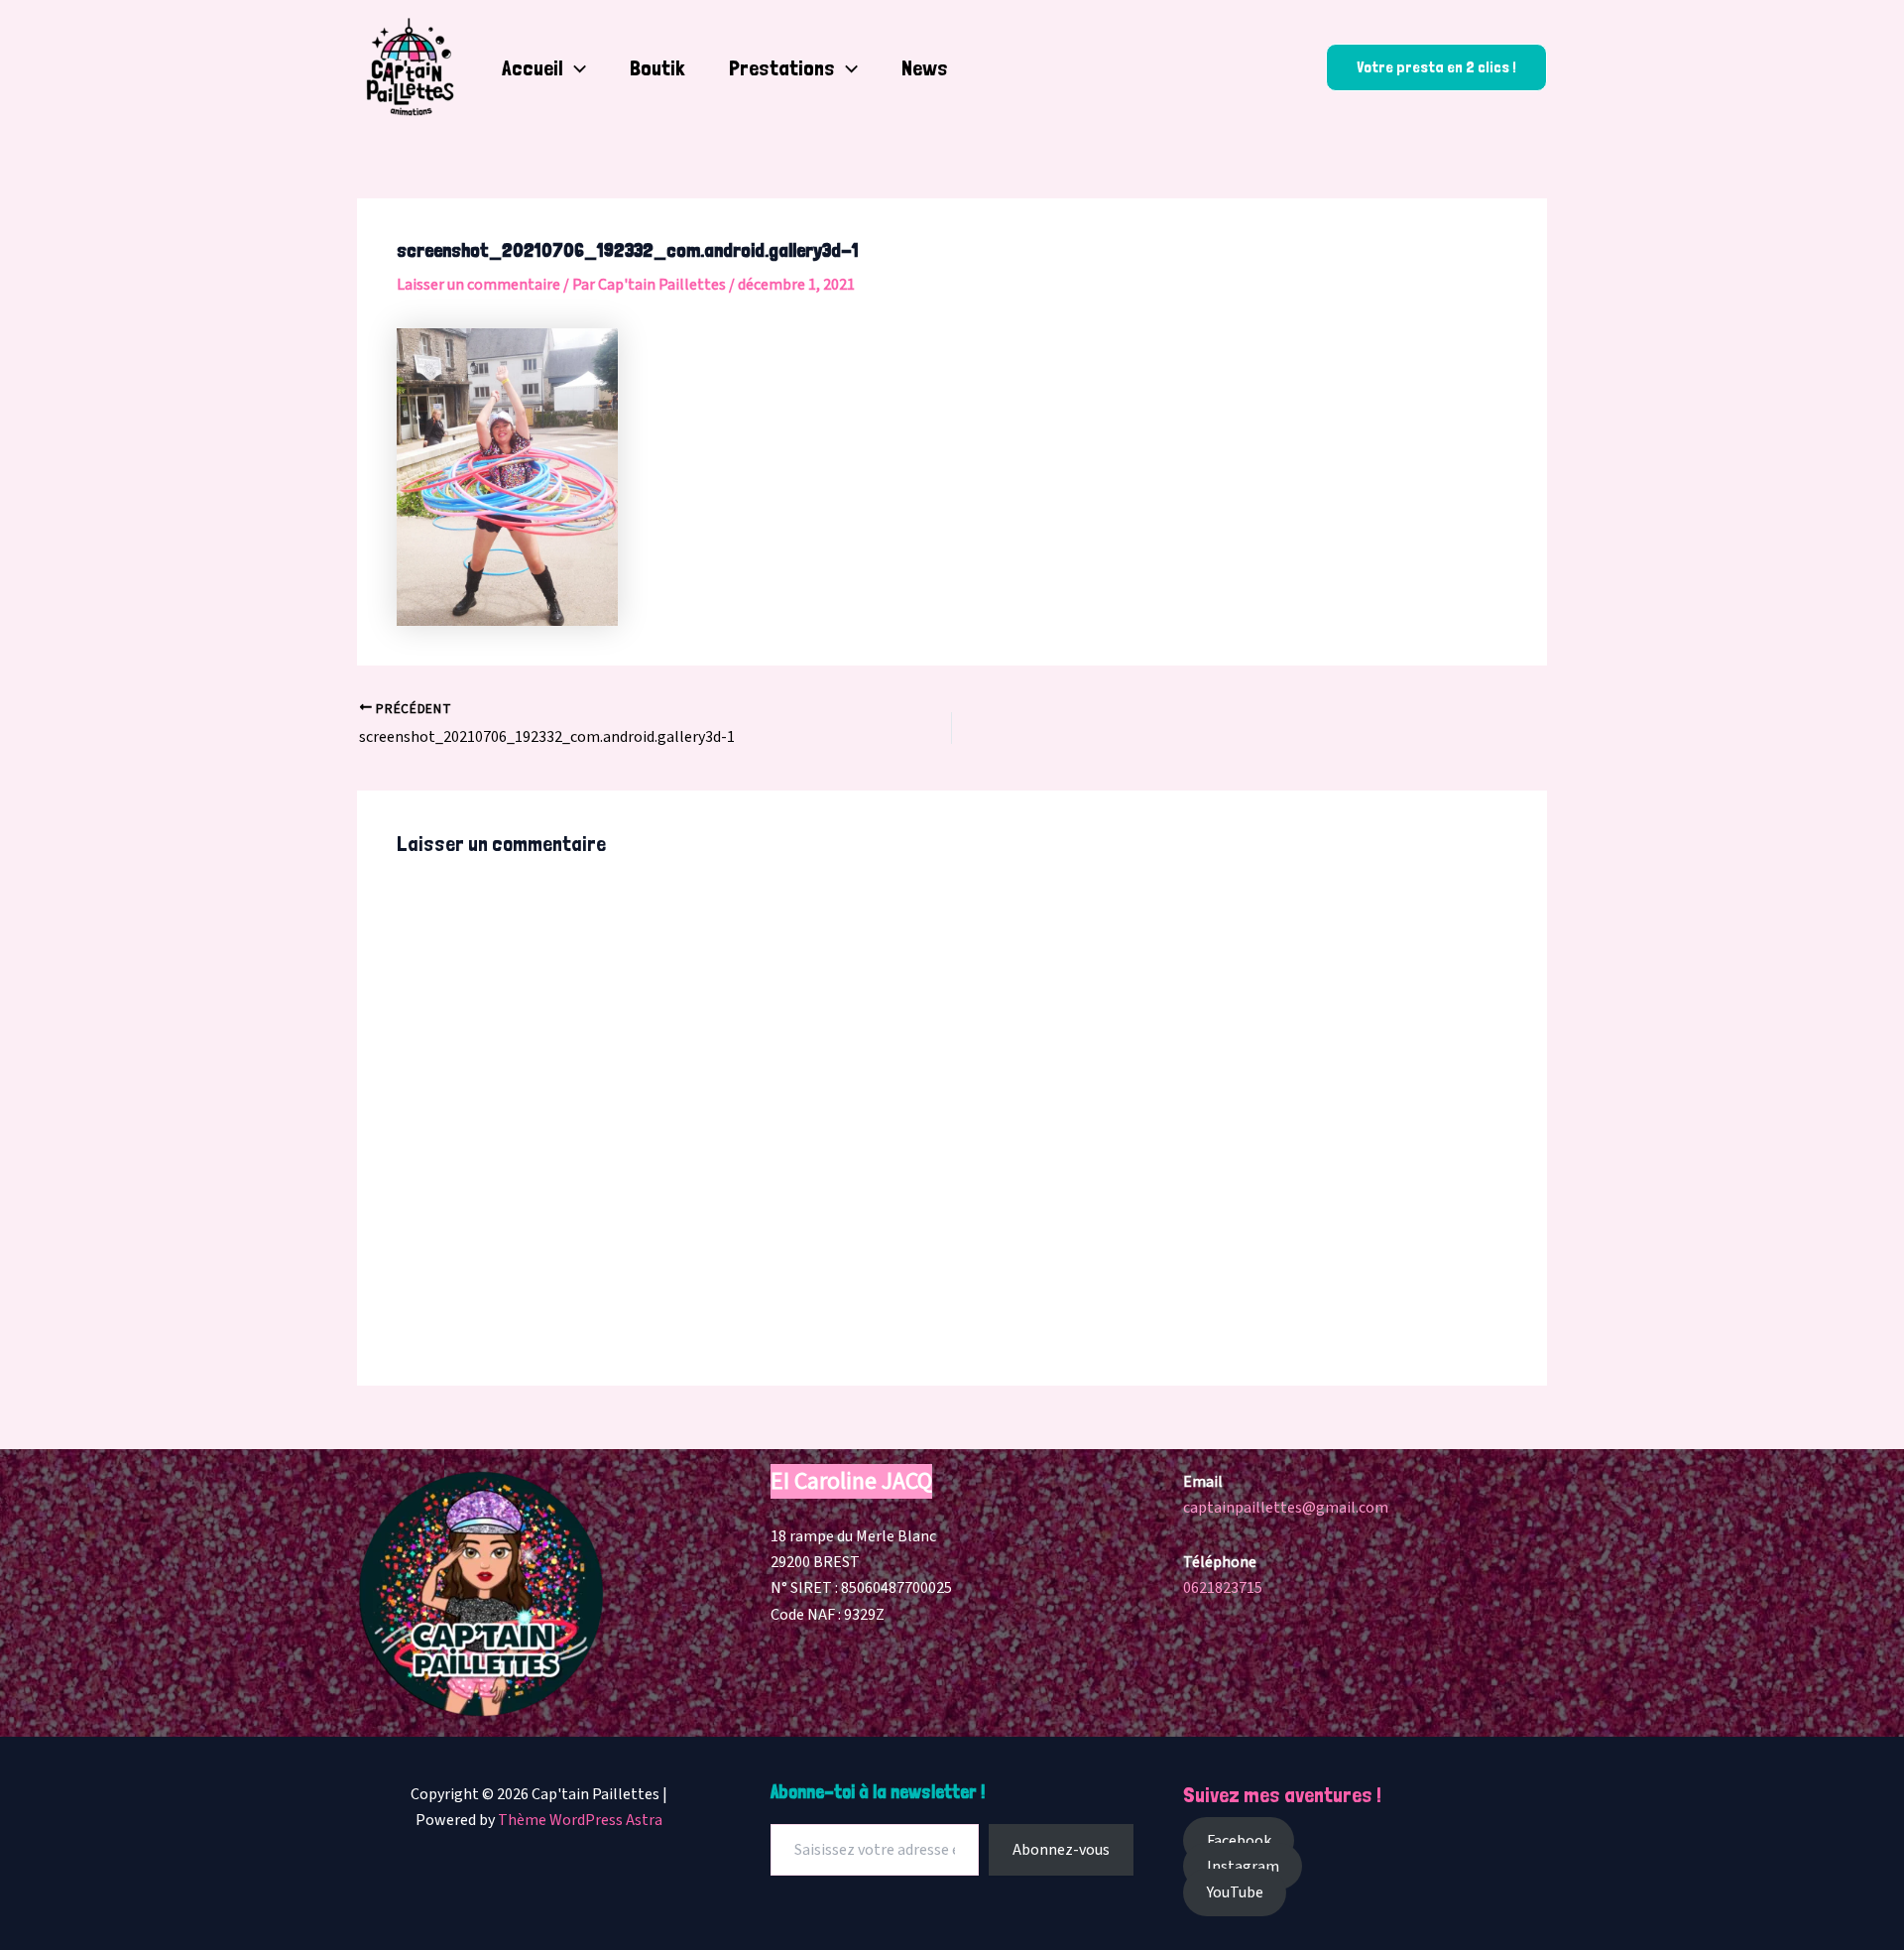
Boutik (657, 67)
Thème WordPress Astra (580, 1820)
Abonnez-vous (1061, 1850)
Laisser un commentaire (478, 285)
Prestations (782, 67)
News (925, 67)
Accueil (533, 67)
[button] (575, 67)
